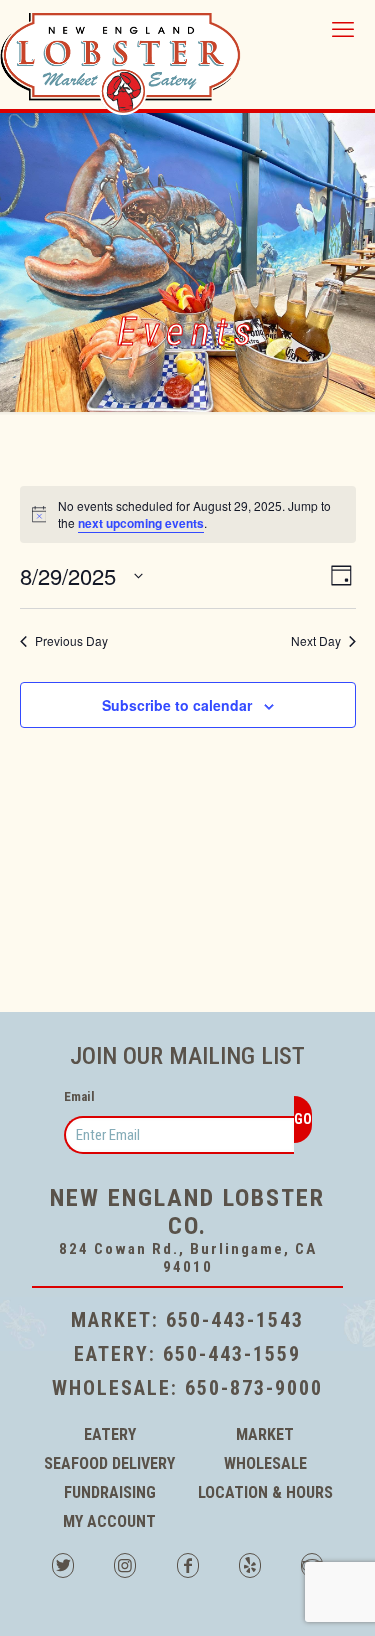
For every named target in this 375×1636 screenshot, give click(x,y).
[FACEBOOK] (188, 1568)
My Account (109, 1521)
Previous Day (71, 641)
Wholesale (265, 1463)
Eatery (110, 1434)
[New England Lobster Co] (120, 56)
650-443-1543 (235, 1320)
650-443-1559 (232, 1354)
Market (265, 1434)
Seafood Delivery (109, 1463)
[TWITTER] (63, 1568)
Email (79, 1096)
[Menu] (348, 30)
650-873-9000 (254, 1388)
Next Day (316, 641)
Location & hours (265, 1492)
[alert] (188, 514)
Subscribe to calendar (177, 705)
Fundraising (110, 1492)
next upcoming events (141, 523)
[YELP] (250, 1568)
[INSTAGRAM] (125, 1568)
